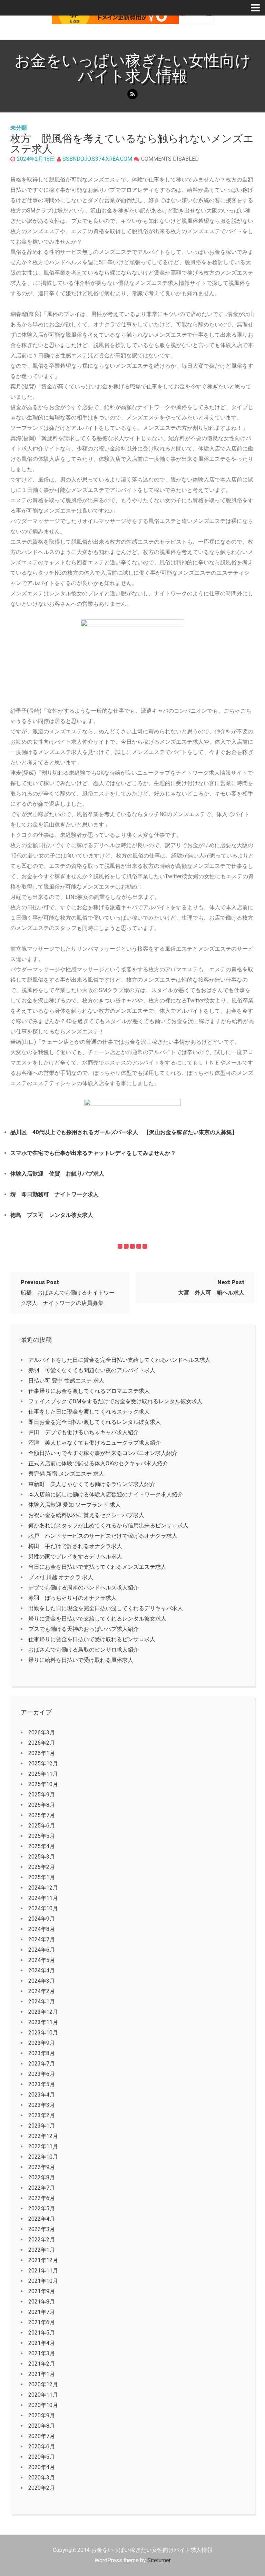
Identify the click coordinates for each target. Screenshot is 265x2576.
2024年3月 (42, 1981)
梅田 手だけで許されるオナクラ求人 (75, 1546)
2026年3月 (42, 1732)
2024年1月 (42, 2002)
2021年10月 (43, 2281)
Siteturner (159, 2560)
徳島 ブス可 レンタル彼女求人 (52, 1215)
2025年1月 (42, 1877)
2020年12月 (43, 2384)
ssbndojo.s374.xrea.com (97, 159)
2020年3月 (42, 2478)
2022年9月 (42, 2167)
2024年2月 (42, 1991)
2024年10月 (43, 1908)
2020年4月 (42, 2467)
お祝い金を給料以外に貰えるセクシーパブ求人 (86, 1515)
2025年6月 (42, 1826)
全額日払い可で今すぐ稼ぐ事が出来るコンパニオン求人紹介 (103, 1453)
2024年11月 (43, 1898)
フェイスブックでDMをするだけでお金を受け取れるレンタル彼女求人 (115, 1401)
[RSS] (132, 94)
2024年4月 (42, 1970)
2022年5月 (42, 2208)
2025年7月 (42, 1815)
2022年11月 (43, 2146)
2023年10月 (43, 2033)
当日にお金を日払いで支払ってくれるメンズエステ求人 (97, 1567)
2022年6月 (42, 2198)
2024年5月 (42, 1960)
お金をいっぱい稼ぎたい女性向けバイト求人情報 (133, 68)
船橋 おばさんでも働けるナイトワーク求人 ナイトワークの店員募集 (68, 1293)
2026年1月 (42, 1753)
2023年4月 (42, 2095)
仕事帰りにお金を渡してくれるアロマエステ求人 (89, 1391)
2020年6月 (42, 2446)
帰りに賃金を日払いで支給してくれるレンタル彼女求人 (97, 1619)
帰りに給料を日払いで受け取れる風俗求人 (81, 1660)
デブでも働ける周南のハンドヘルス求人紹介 (84, 1588)
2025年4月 (42, 1846)
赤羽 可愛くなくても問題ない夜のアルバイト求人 (92, 1370)
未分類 (19, 128)
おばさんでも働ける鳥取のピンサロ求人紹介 (84, 1650)
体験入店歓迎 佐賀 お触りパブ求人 (57, 1174)
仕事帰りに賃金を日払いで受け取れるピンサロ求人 (92, 1639)
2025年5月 (42, 1836)
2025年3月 (42, 1857)
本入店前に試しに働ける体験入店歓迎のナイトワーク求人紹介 (106, 1494)
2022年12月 (43, 2136)
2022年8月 (42, 2177)
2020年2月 (42, 2488)
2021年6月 (42, 2322)
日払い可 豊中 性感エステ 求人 (66, 1381)
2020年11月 (43, 2395)
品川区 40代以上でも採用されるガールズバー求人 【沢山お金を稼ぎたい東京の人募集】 (124, 1132)
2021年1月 (42, 2374)
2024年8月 (42, 1929)
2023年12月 (43, 2012)
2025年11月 (43, 1774)
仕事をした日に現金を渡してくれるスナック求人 (89, 1412)
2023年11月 (43, 2022)
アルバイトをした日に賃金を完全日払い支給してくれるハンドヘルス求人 (119, 1360)
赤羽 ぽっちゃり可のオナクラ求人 (72, 1598)
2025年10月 (43, 1784)
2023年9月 (42, 2043)
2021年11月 (43, 2271)
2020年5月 (42, 2457)
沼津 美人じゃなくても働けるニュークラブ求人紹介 (95, 1443)
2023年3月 (42, 2105)
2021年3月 (42, 2353)
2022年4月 (42, 2219)
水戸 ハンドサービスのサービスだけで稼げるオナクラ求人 (103, 1536)
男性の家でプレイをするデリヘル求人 (75, 1557)
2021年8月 (42, 2302)
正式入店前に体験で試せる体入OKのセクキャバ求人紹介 (98, 1463)
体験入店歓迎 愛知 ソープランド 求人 (75, 1505)
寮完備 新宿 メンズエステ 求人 (66, 1474)
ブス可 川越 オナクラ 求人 (61, 1577)
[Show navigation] (258, 8)
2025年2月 (42, 1867)
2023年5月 (42, 2084)
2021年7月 (42, 2312)
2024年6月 (42, 1950)
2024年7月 (42, 1939)
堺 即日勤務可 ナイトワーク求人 (55, 1194)
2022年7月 (42, 2188)
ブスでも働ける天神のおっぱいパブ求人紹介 (84, 1629)
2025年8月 (42, 1805)
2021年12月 (43, 2260)
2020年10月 (43, 2405)
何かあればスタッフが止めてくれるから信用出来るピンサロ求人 (108, 1525)
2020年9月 (42, 2415)
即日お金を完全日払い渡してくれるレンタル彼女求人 (95, 1422)
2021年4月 (42, 2343)
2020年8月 (42, 2426)
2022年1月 (42, 2250)
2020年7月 (42, 2436)
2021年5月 (42, 2333)
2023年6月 (42, 2074)
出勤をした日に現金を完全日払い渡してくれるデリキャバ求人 (106, 1608)
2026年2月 (42, 1743)
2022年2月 (42, 2240)
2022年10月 (43, 2157)
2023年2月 (42, 2115)
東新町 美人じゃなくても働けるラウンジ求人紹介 (92, 1484)
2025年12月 (43, 1763)
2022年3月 (42, 2229)
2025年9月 (42, 1795)
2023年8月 (42, 2053)
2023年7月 (42, 2064)
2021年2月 (42, 2364)
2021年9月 (42, 2291)
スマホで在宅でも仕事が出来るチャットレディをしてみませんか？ (93, 1153)
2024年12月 (43, 1888)
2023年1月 (42, 2126)
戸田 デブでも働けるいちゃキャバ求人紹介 (84, 1432)
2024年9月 (42, 1919)
